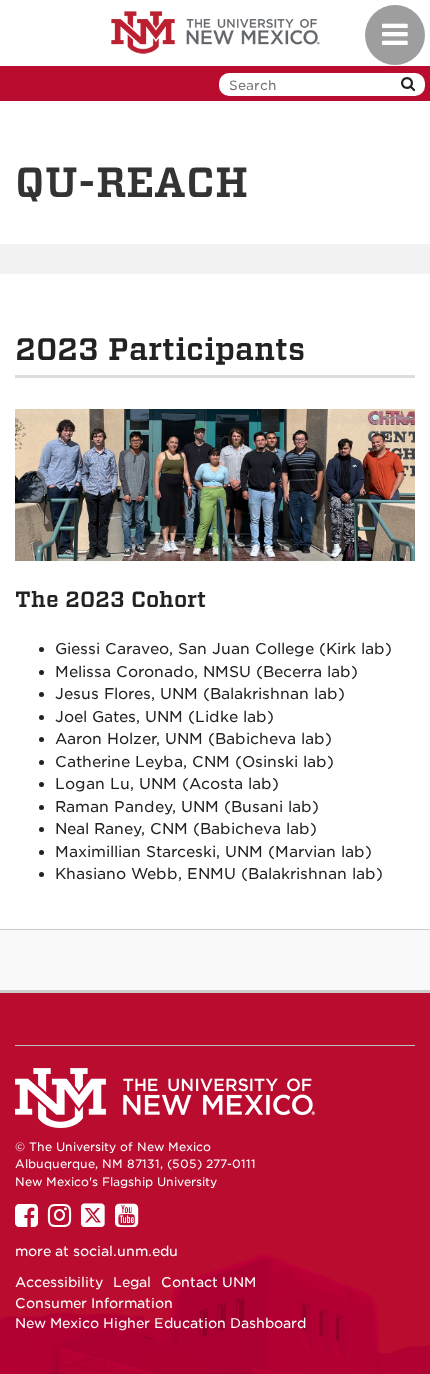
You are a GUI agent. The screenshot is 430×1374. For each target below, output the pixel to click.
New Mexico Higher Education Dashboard (160, 1323)
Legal (132, 1282)
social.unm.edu (125, 1251)
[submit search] (408, 84)
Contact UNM (208, 1282)
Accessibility (59, 1282)
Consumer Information (94, 1303)
